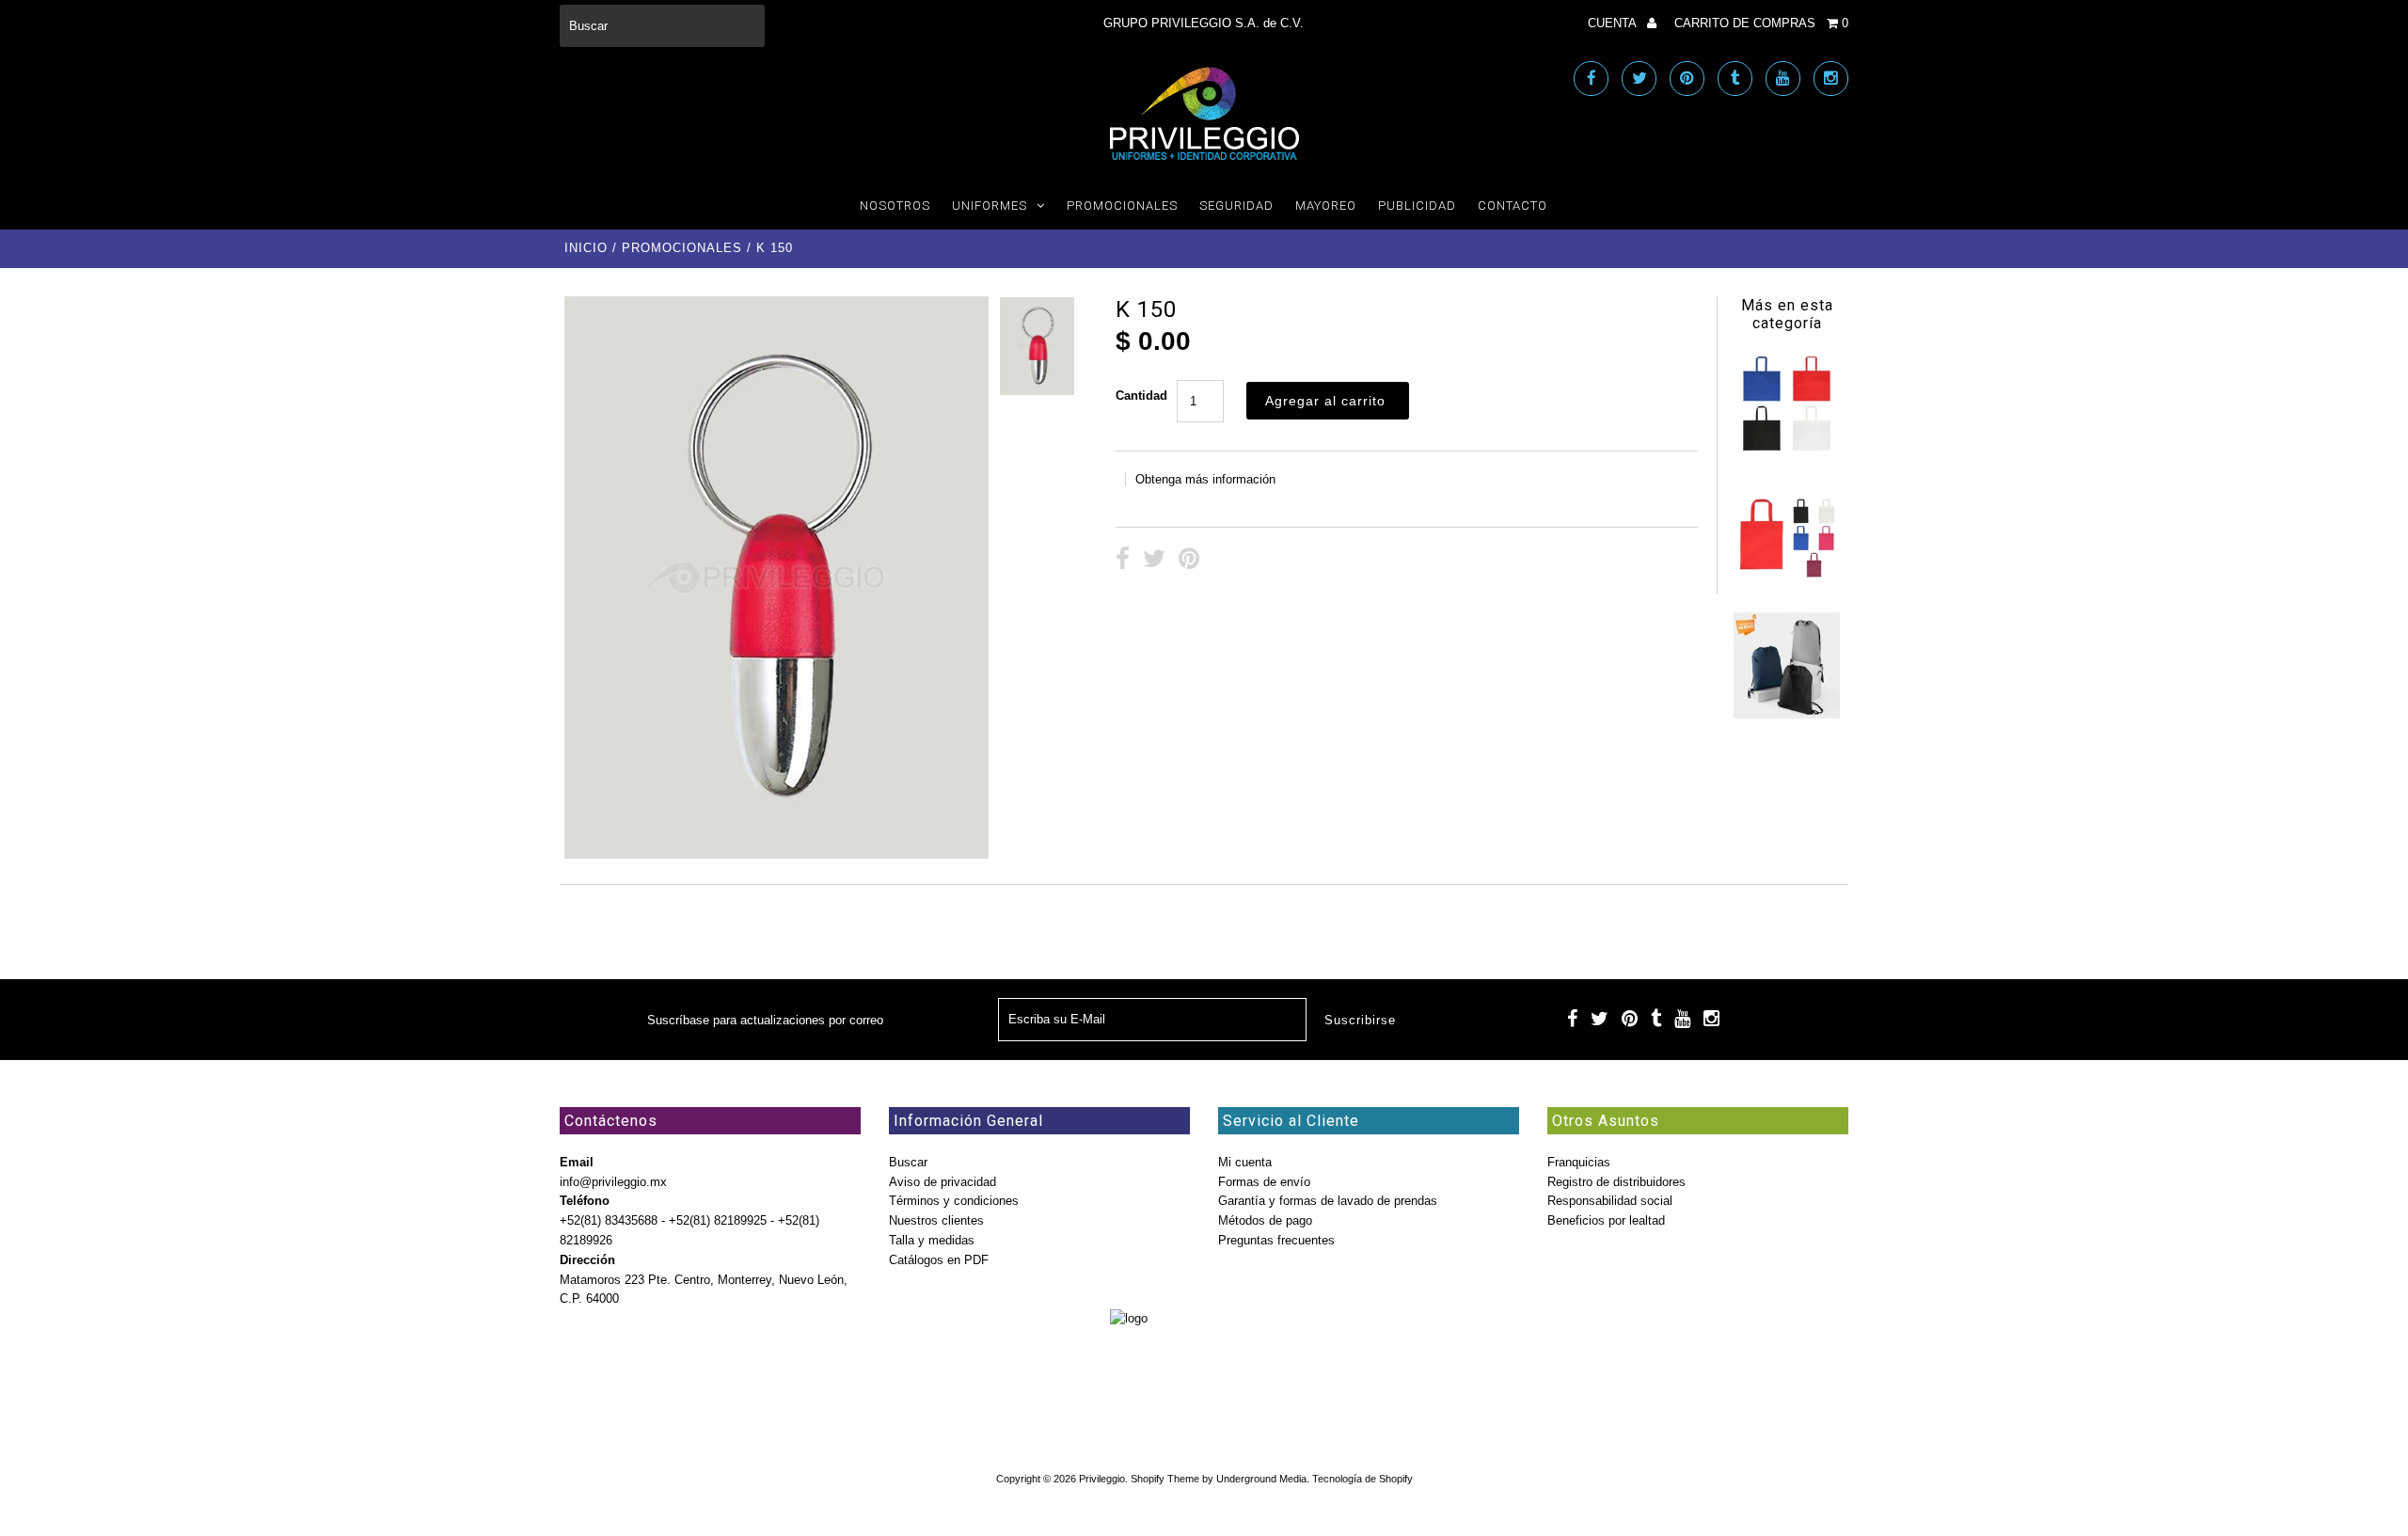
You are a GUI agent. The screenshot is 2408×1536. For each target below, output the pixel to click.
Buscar (908, 1162)
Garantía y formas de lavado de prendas (1328, 1201)
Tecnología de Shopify (1362, 1479)
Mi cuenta (1245, 1162)
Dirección (587, 1260)
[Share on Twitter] (1154, 561)
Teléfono (585, 1201)
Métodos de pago (1265, 1220)
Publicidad (1417, 206)
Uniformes (990, 206)
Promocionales (1122, 206)
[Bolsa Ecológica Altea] (1786, 452)
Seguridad (1236, 206)
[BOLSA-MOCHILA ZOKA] (1786, 714)
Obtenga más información (1205, 479)
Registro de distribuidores (1616, 1182)
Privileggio (1102, 1479)
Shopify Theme (1165, 1479)
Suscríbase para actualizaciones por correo (765, 1020)
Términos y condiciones (954, 1201)
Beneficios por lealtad (1606, 1220)
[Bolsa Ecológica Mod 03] (1786, 583)
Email (577, 1162)
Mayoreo (1326, 206)
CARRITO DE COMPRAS (1761, 23)
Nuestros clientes (936, 1220)
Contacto (1513, 206)
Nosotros (895, 206)
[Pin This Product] (1189, 561)
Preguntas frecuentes (1276, 1240)
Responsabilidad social (1610, 1201)
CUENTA (1614, 23)
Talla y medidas (932, 1240)
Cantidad (1141, 396)
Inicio (586, 248)
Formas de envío (1264, 1182)
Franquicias (1579, 1162)
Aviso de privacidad (943, 1182)
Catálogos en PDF (939, 1260)
